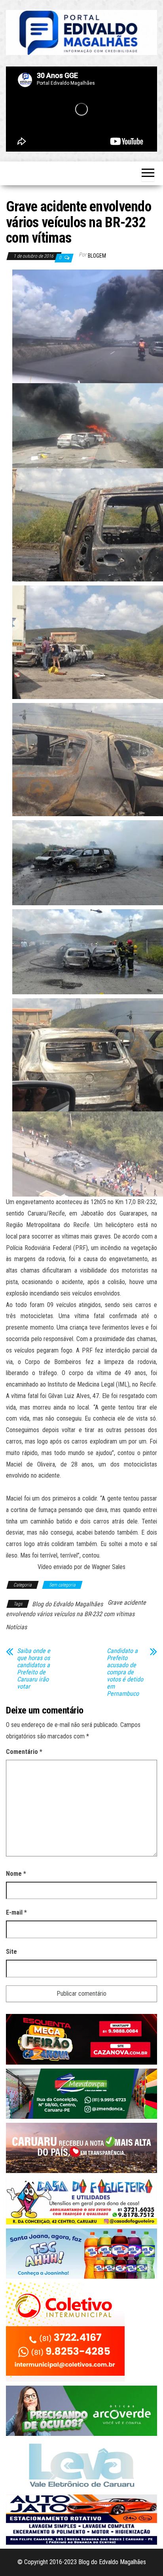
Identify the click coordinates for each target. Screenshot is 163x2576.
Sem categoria (62, 1585)
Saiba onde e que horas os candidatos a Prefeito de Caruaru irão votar (34, 1669)
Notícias (16, 1627)
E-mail (16, 1912)
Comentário (24, 1752)
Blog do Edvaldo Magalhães (67, 1604)
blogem (97, 256)
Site (11, 1952)
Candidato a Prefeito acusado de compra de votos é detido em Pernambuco (125, 1672)
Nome (16, 1874)
